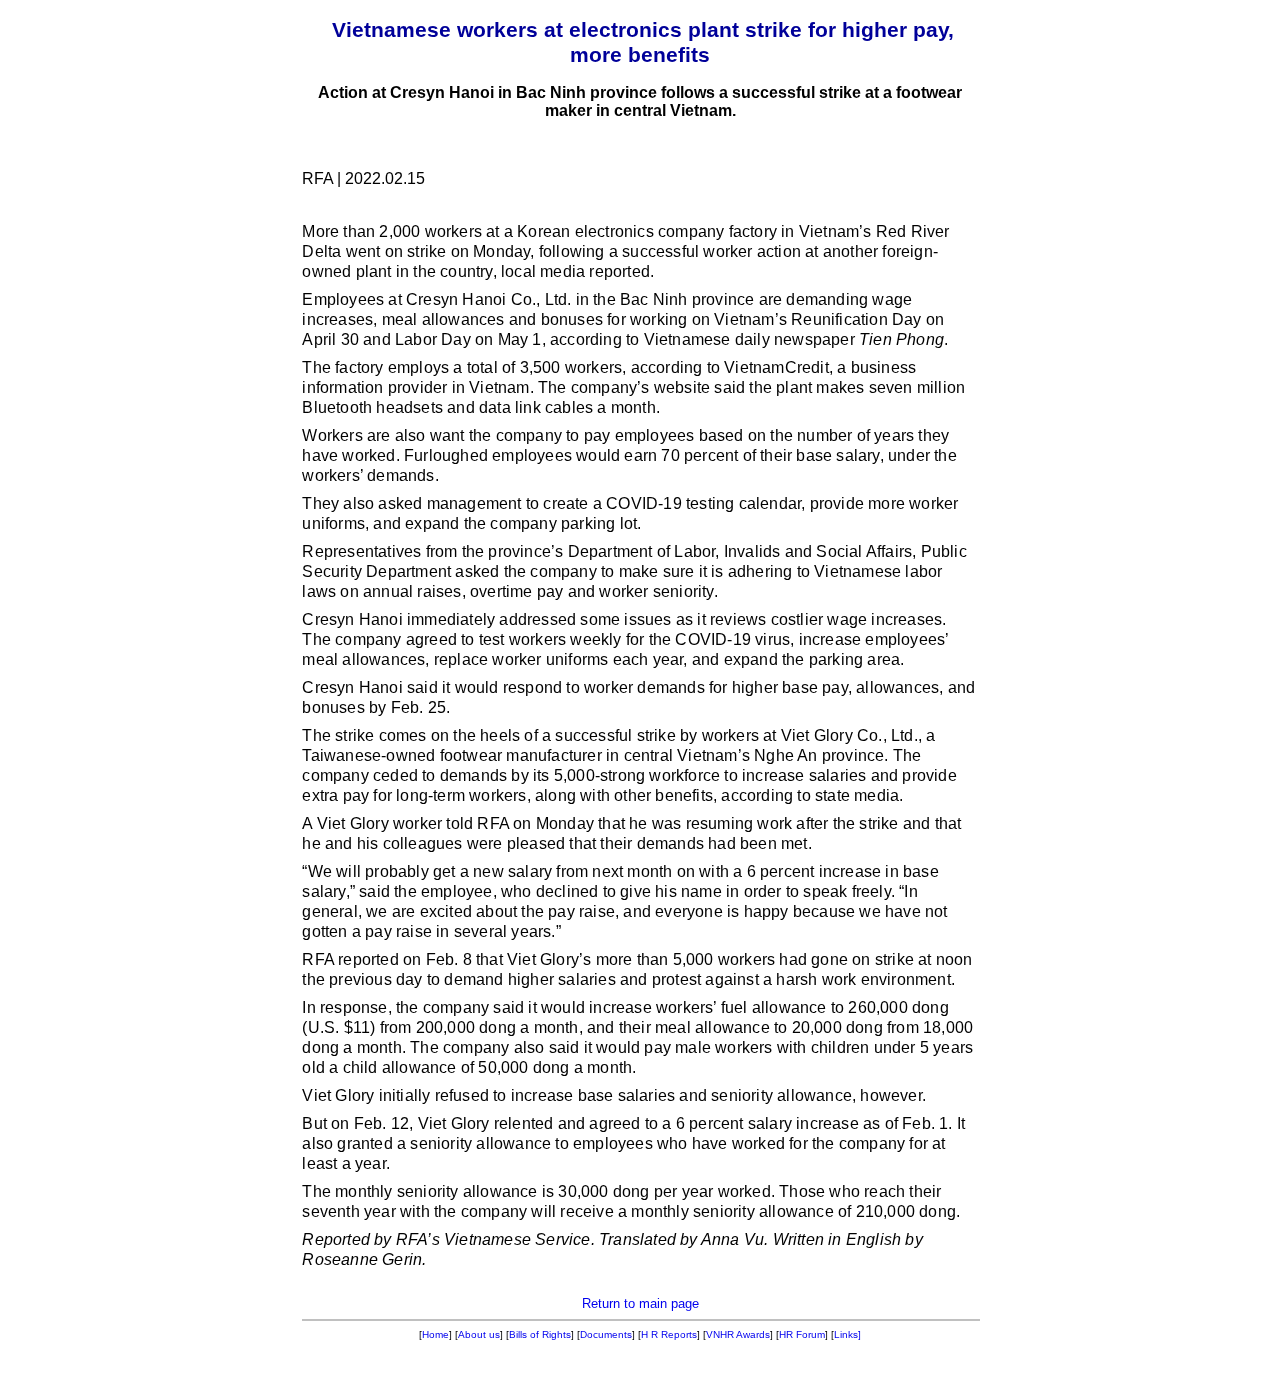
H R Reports (669, 1334)
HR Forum (802, 1334)
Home (435, 1334)
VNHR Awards (738, 1334)
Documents (606, 1334)
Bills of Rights (540, 1334)
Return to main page (640, 1303)
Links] (847, 1334)
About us (479, 1334)
